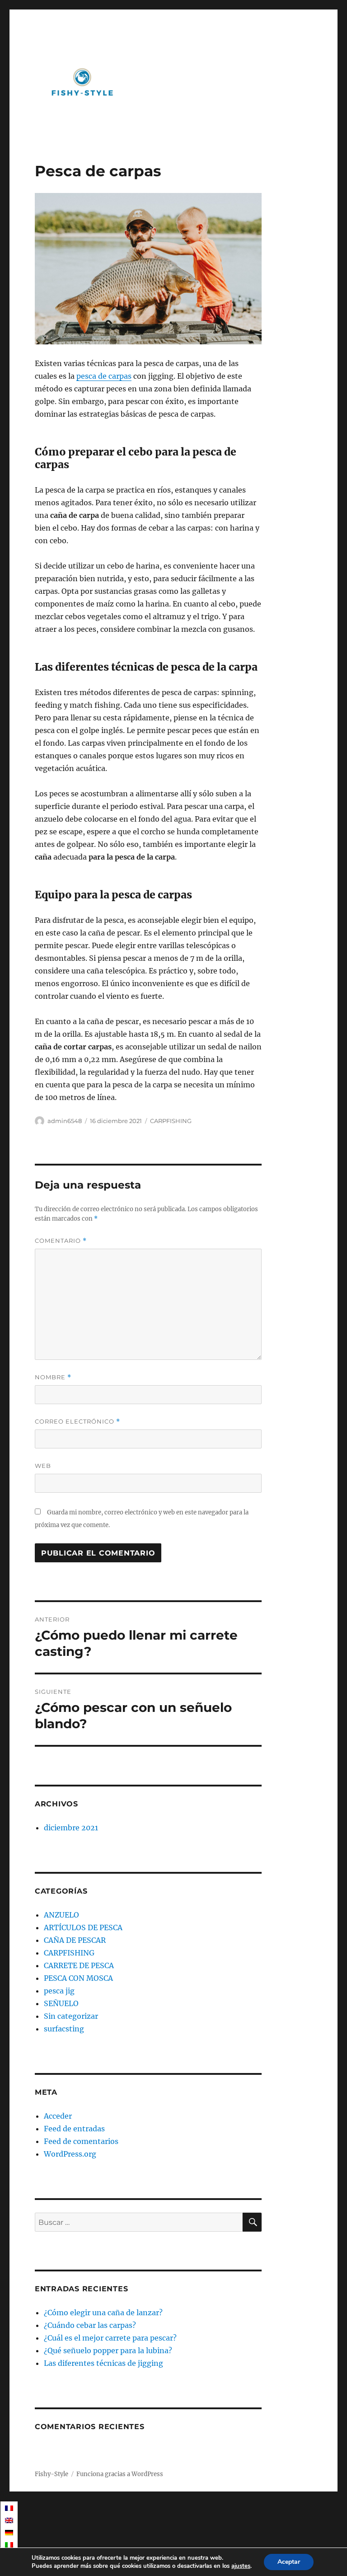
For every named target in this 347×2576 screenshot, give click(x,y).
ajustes (241, 2566)
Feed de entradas (74, 2129)
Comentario (61, 1241)
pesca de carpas (104, 376)
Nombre (53, 1377)
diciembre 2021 (71, 1828)
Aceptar (289, 2562)
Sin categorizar (71, 2016)
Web (43, 1466)
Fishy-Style (52, 2474)
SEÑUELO (61, 2003)
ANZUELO (61, 1915)
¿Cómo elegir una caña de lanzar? (103, 2313)
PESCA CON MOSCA (78, 1978)
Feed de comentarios (81, 2141)
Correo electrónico (77, 1422)
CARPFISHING (171, 1121)
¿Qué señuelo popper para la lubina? (108, 2350)
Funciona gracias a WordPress (120, 2474)
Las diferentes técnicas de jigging (103, 2363)
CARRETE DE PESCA (79, 1965)
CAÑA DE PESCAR (75, 1940)
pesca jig (59, 1991)
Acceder (58, 2116)
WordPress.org (70, 2154)
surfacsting (64, 2029)
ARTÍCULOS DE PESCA (83, 1927)
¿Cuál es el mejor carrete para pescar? (110, 2338)
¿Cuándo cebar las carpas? (90, 2325)
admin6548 (65, 1121)
